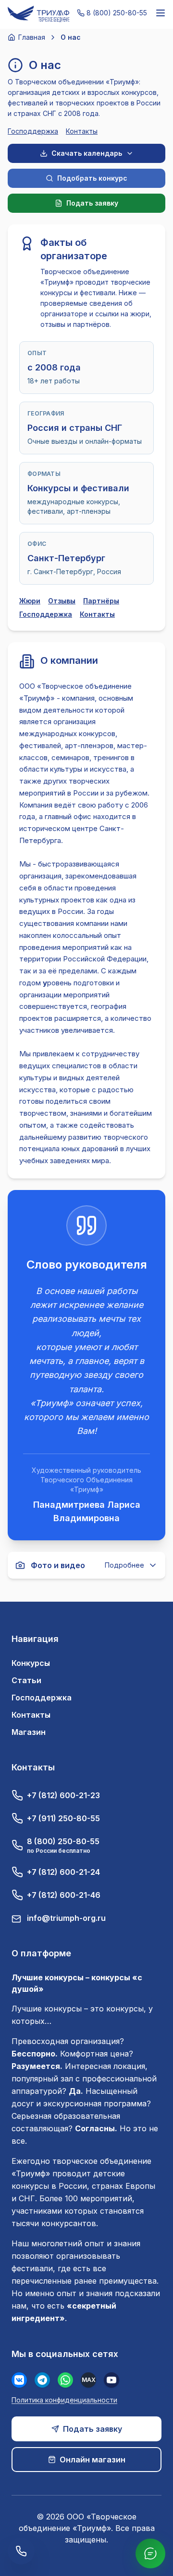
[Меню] (161, 13)
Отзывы (62, 601)
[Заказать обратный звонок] (21, 2551)
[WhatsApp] (65, 2380)
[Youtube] (111, 2380)
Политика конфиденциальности (64, 2400)
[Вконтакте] (19, 2380)
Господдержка (33, 131)
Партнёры (101, 601)
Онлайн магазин (93, 2460)
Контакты (82, 131)
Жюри (30, 601)
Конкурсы (31, 1663)
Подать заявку (93, 2429)
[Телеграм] (42, 2380)
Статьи (26, 1680)
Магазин (29, 1732)
